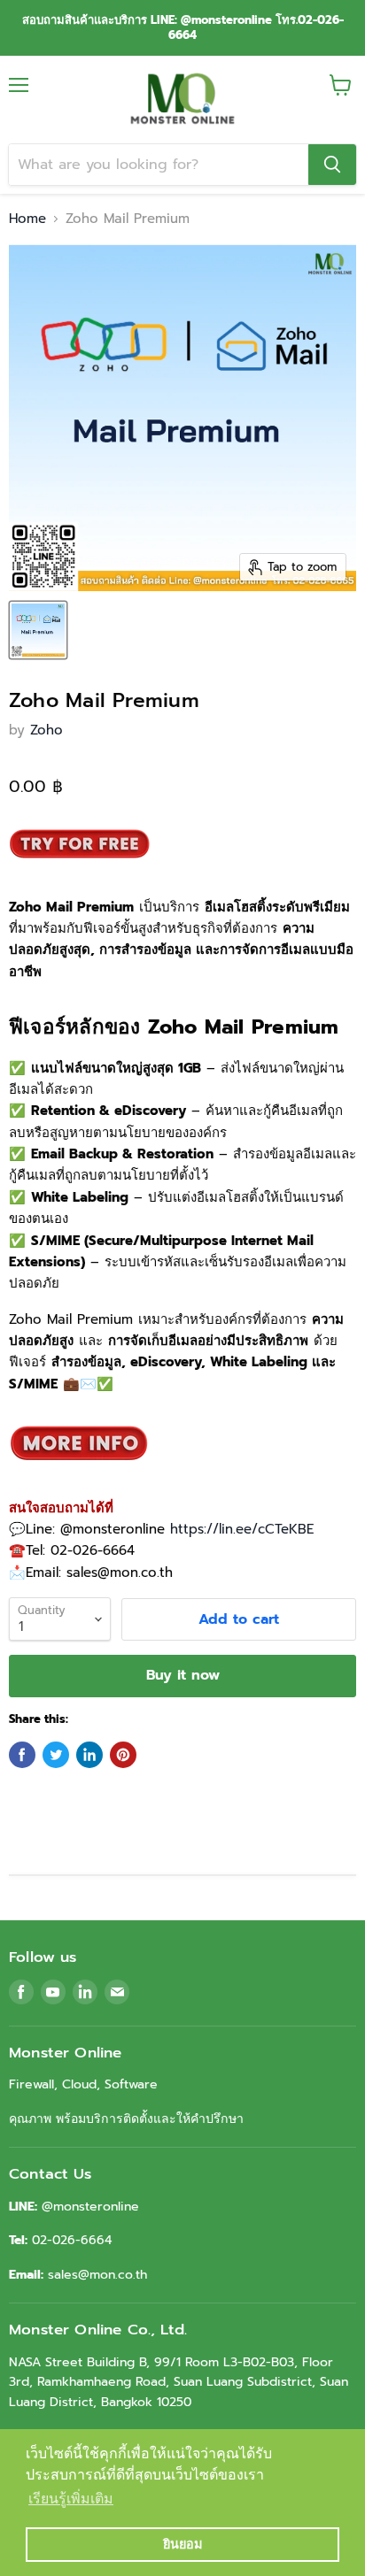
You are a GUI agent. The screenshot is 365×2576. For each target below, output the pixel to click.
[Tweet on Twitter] (56, 1755)
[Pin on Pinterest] (123, 1755)
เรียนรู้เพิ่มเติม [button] (71, 2499)
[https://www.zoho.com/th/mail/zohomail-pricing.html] (80, 1472)
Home (27, 219)
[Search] (332, 165)
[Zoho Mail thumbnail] (38, 630)
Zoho (47, 730)
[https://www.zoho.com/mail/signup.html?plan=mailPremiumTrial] (80, 871)
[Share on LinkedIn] (89, 1755)
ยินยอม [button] (182, 2544)
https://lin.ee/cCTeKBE (242, 1529)
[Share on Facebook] (22, 1755)
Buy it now (183, 1675)
